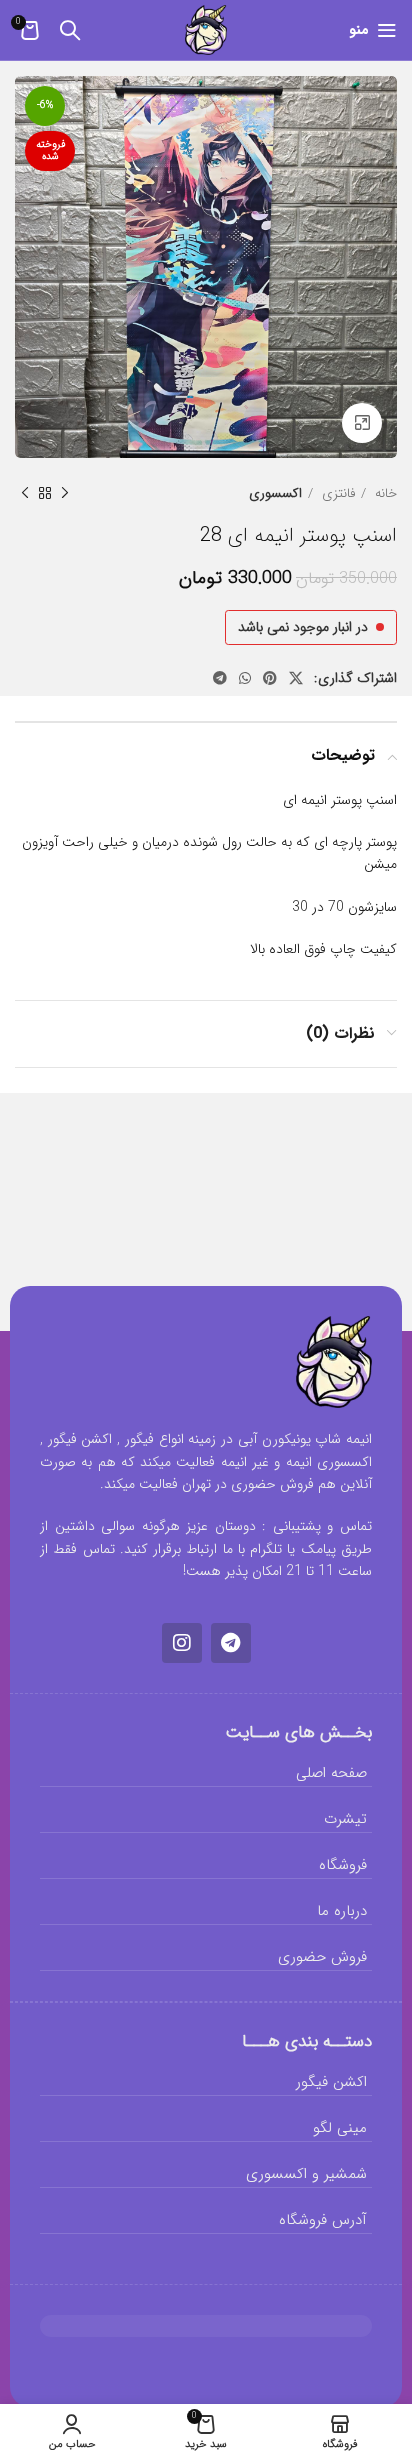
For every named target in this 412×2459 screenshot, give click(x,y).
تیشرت (345, 1819)
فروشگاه (343, 1865)
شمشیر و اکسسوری (306, 2174)
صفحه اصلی (331, 1773)
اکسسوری (275, 493)
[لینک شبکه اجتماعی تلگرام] (220, 678)
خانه (384, 493)
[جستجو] (70, 30)
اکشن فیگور (331, 2082)
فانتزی (336, 493)
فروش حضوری (322, 1957)
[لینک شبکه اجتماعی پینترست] (270, 678)
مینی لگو (340, 2128)
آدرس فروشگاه (323, 2220)
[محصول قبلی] (65, 494)
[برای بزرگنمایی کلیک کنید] (362, 423)
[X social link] (296, 678)
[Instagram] (182, 1643)
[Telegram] (231, 1643)
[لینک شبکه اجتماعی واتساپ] (245, 678)
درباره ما (342, 1911)
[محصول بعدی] (25, 494)
